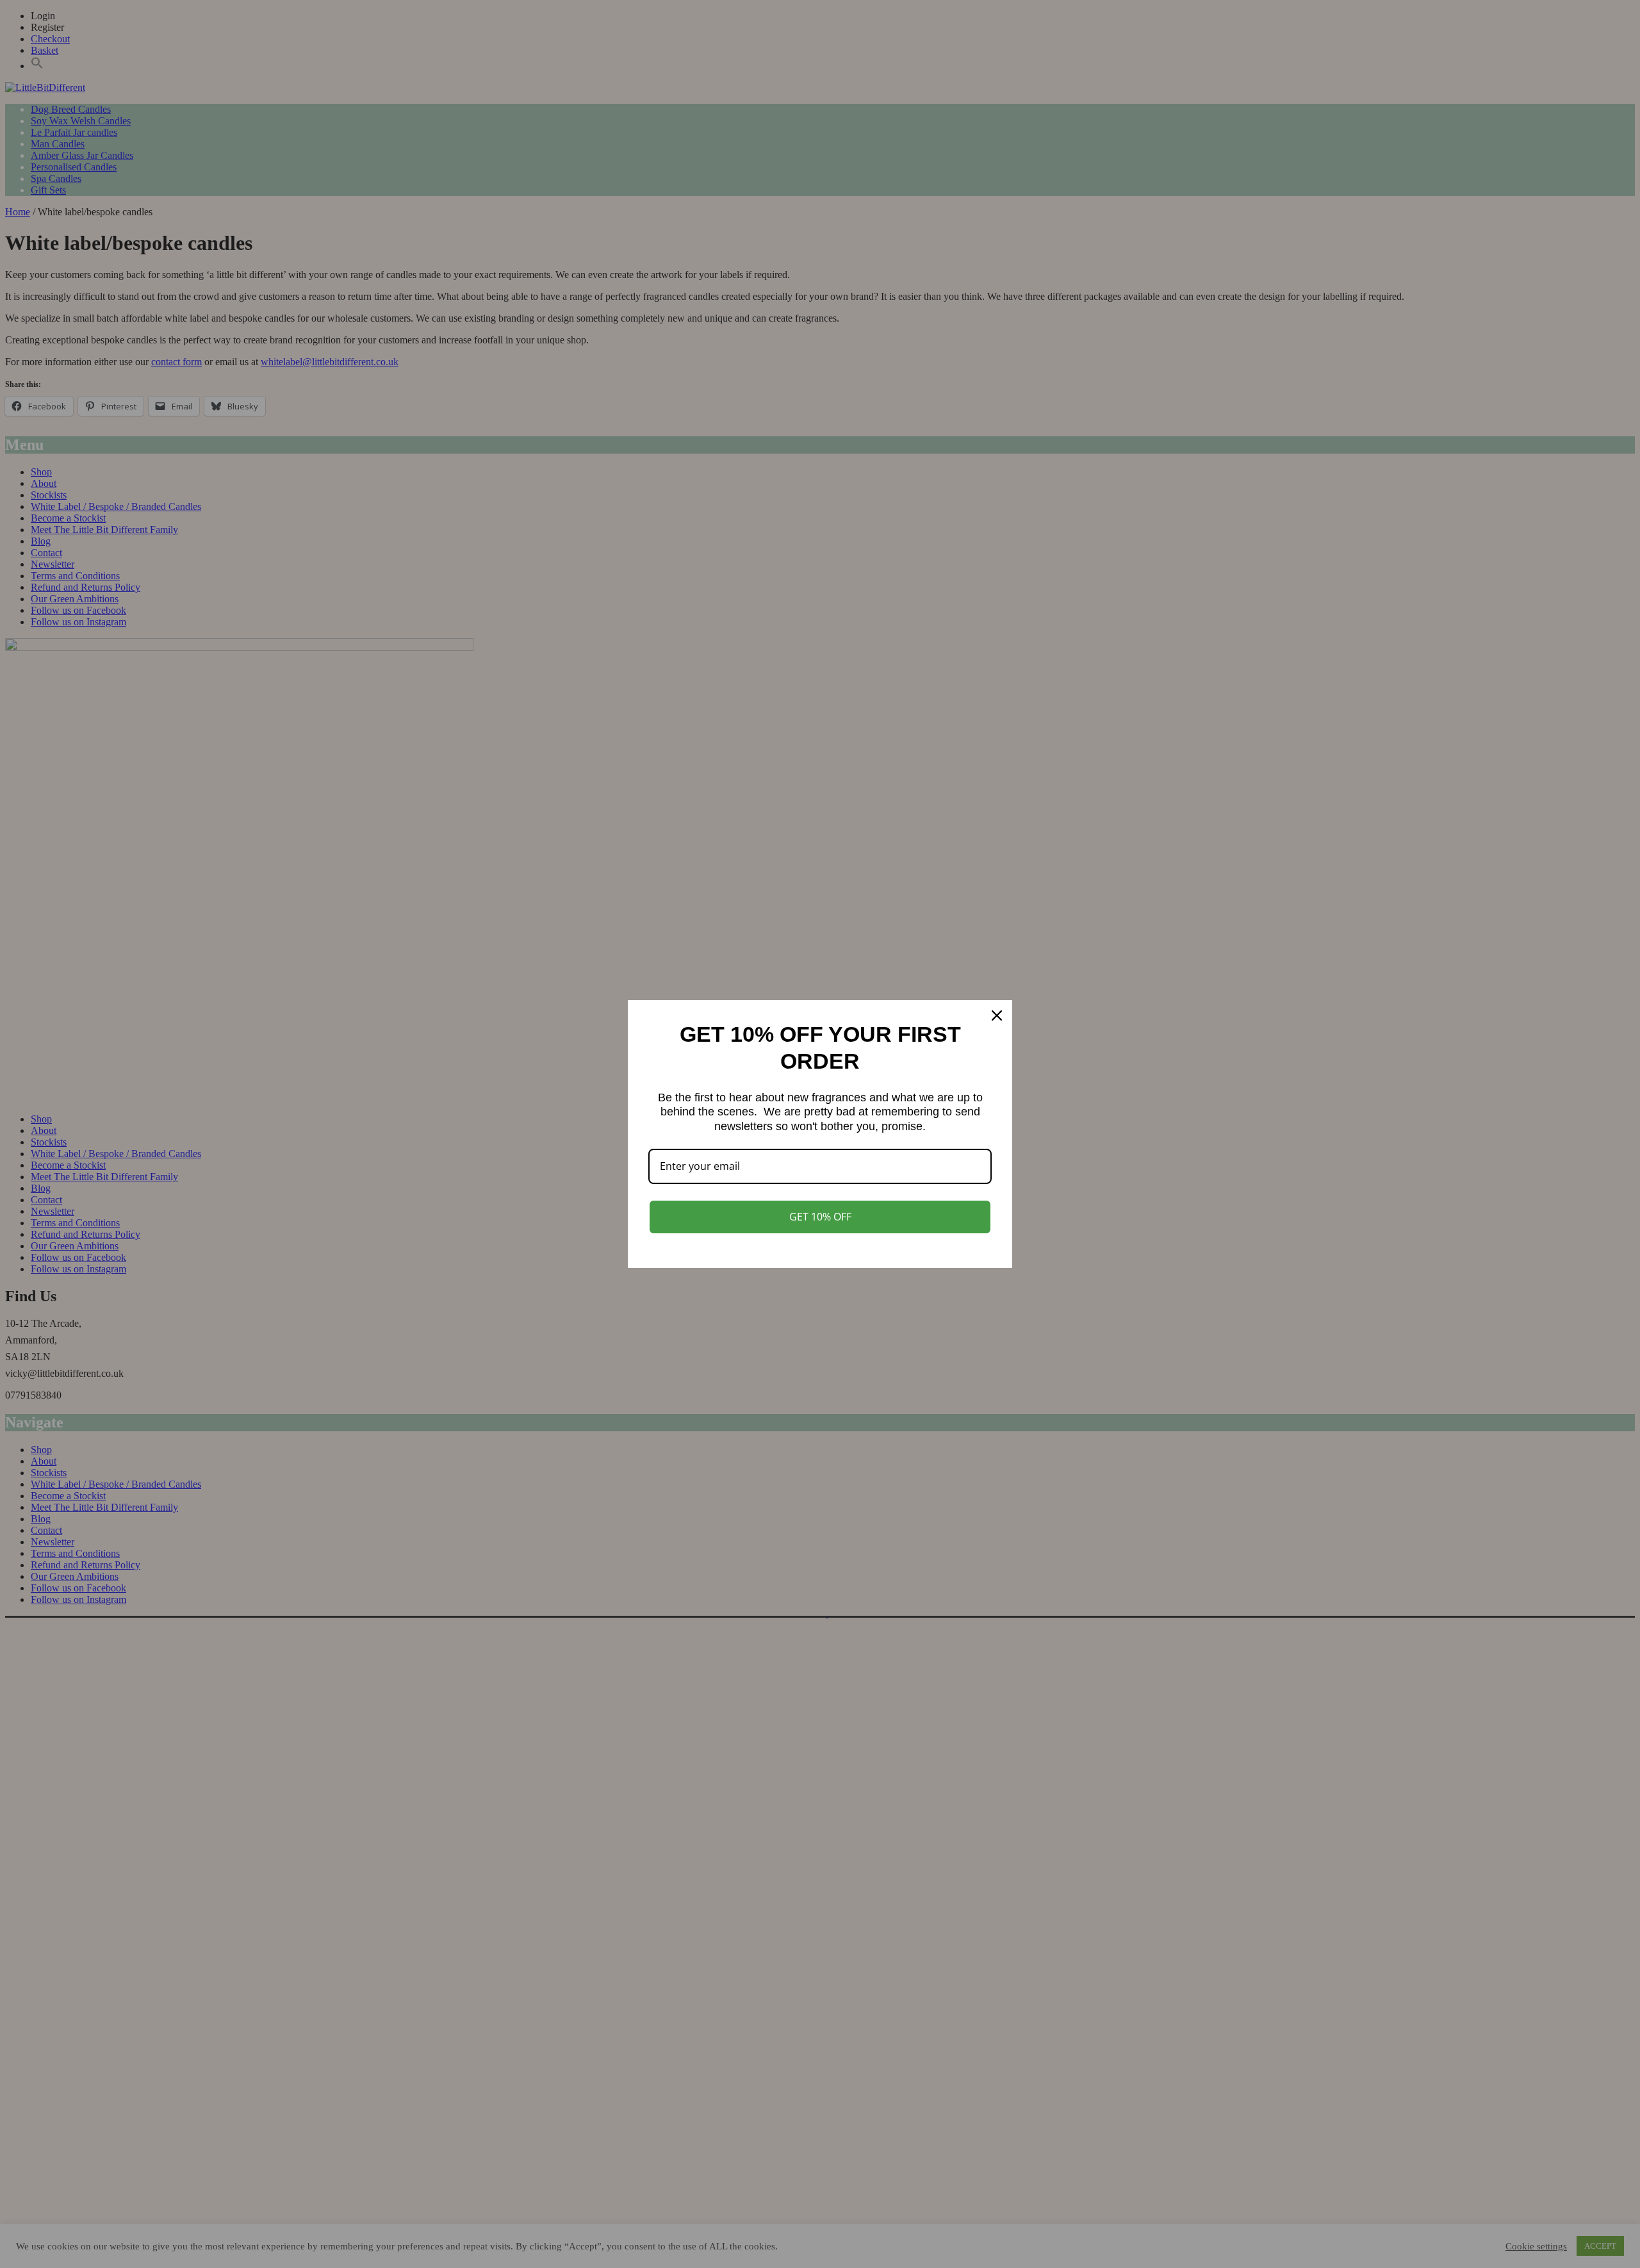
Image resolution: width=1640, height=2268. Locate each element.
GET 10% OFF (820, 1217)
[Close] (997, 1015)
